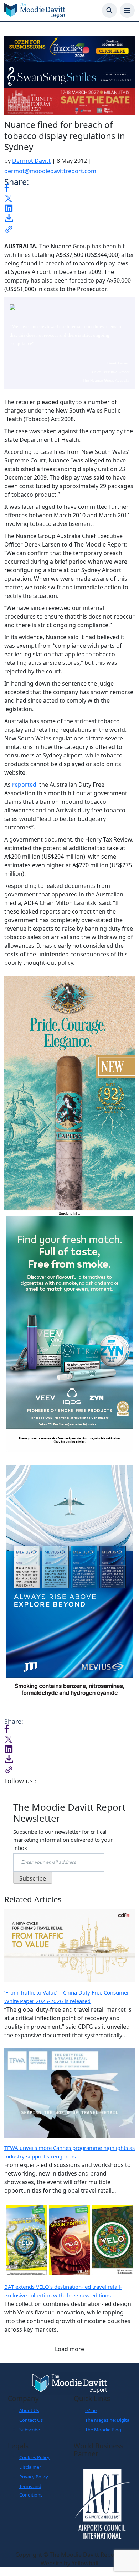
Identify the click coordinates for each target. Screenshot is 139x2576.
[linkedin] (9, 207)
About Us (29, 2410)
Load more (69, 2349)
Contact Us (31, 2420)
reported (24, 785)
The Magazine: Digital (108, 2420)
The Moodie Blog (103, 2430)
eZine (91, 2410)
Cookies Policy (34, 2457)
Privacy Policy (34, 2477)
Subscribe (30, 2430)
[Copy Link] (9, 228)
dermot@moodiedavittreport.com (50, 171)
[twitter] (9, 198)
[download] (9, 218)
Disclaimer (30, 2467)
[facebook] (7, 187)
